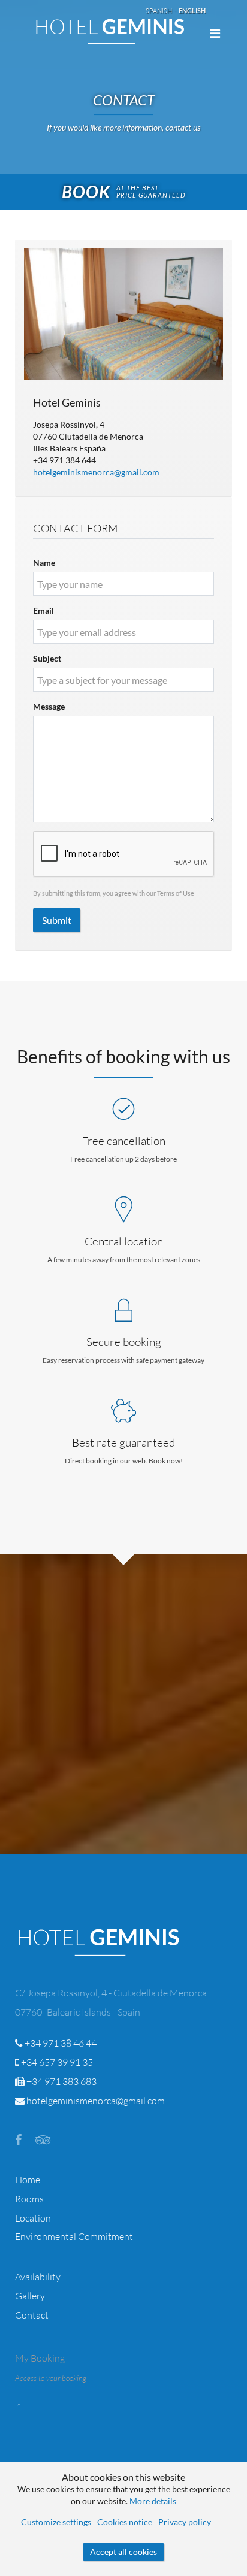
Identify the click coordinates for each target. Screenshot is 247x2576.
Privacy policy (185, 2522)
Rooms (29, 2199)
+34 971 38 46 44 (60, 2043)
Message (49, 706)
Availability (38, 2277)
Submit (57, 920)
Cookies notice (125, 2522)
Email (43, 610)
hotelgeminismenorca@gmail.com (96, 472)
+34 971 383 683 (61, 2081)
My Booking (40, 2358)
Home (28, 2180)
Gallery (30, 2296)
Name (44, 563)
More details (153, 2501)
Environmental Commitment (74, 2236)
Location (33, 2218)
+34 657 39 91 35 (56, 2062)
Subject (47, 658)
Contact (32, 2315)
